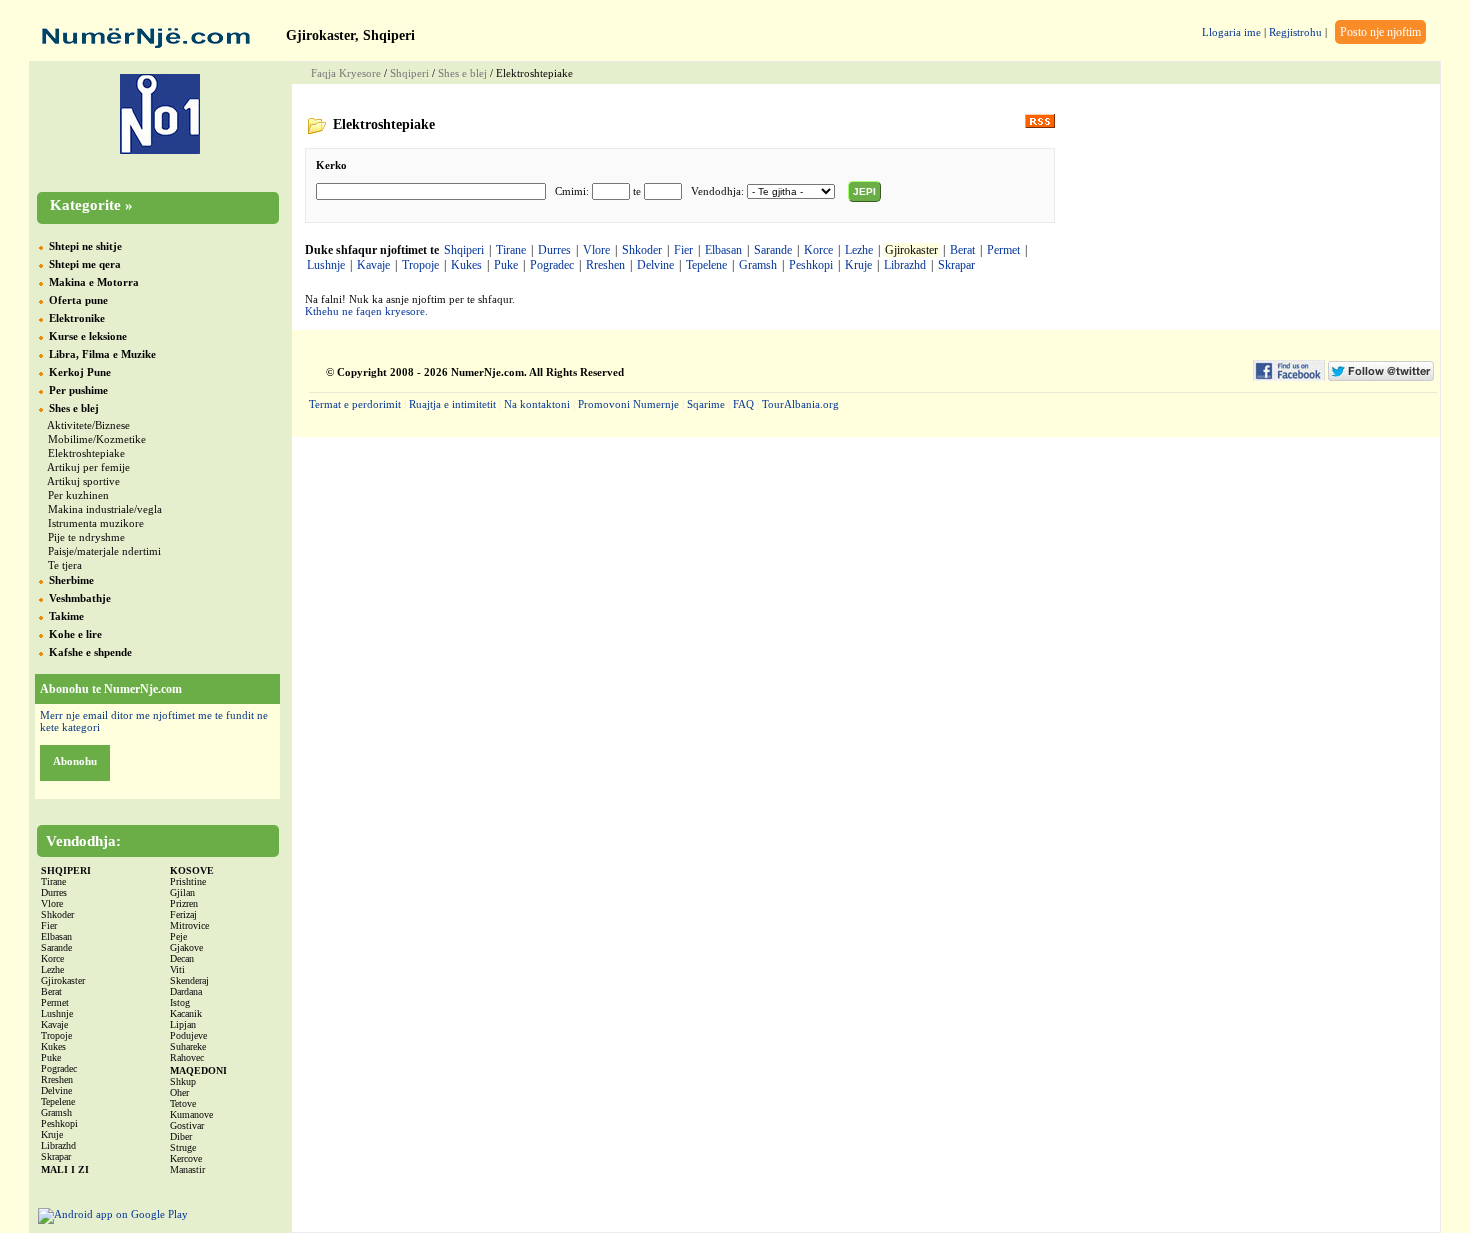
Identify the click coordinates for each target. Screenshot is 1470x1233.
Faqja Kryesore (346, 73)
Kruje (858, 265)
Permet (1003, 250)
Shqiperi (409, 73)
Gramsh (758, 265)
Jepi (864, 191)
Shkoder (642, 250)
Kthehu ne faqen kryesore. (366, 311)
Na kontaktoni (537, 404)
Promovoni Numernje (628, 404)
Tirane (511, 250)
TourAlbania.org (800, 404)
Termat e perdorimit (355, 404)
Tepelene (706, 265)
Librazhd (905, 265)
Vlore (596, 250)
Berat (962, 250)
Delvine (655, 265)
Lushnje (326, 265)
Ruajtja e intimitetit (452, 404)
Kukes (466, 265)
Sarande (773, 250)
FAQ (743, 404)
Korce (818, 250)
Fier (683, 250)
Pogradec (552, 265)
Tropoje (420, 265)
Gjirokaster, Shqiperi (350, 35)
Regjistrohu (1295, 32)
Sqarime (706, 404)
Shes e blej (462, 73)
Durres (554, 250)
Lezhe (859, 250)
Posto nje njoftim (1380, 32)
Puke (506, 265)
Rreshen (605, 265)
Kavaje (373, 265)
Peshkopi (811, 265)
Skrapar (956, 265)
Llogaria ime (1231, 32)
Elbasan (723, 250)
